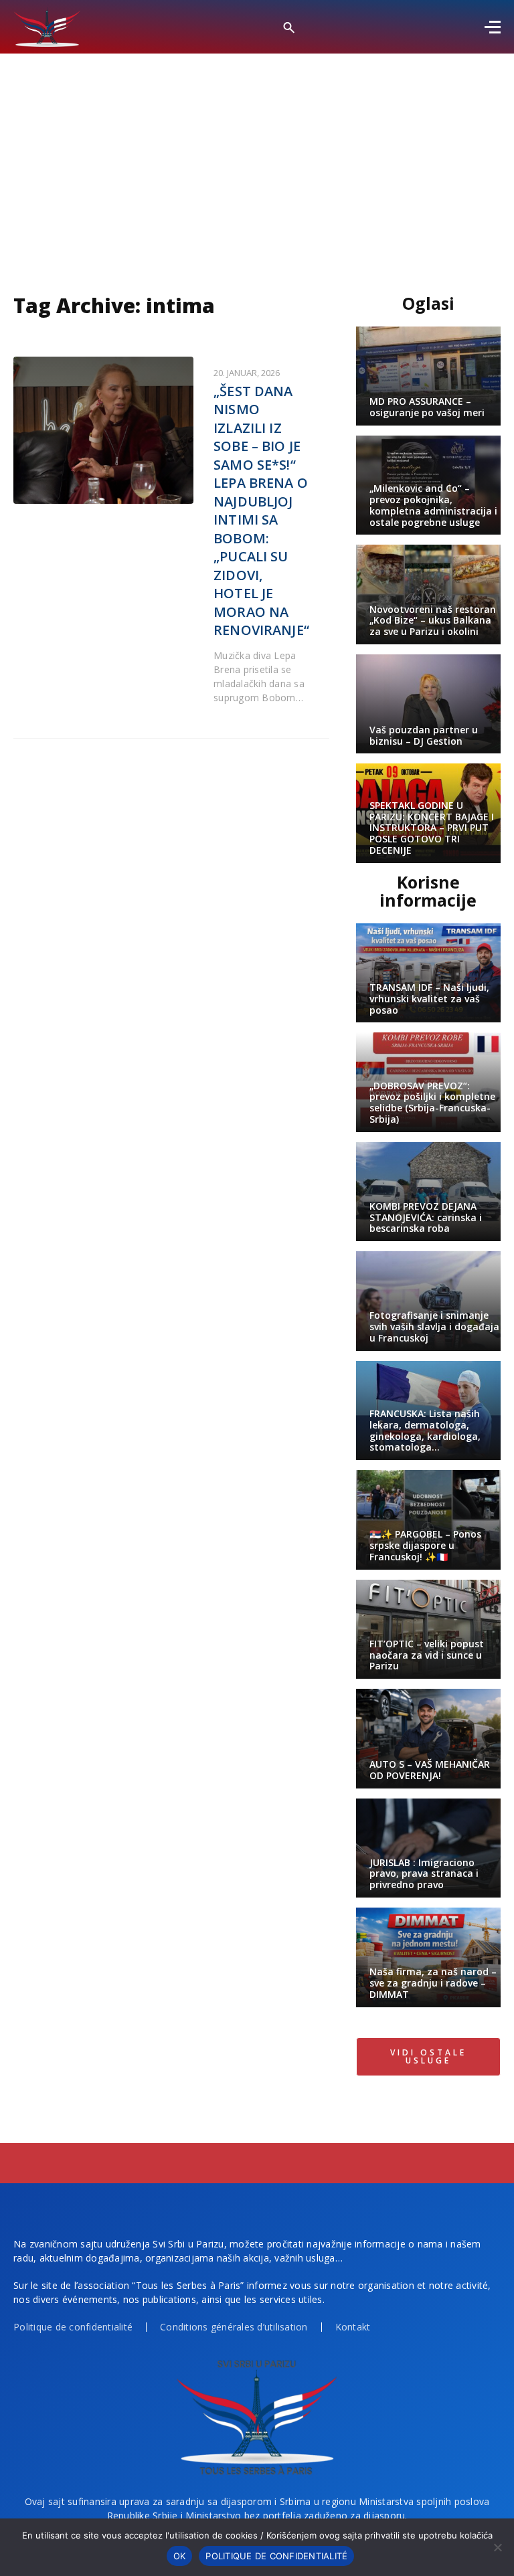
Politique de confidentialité (73, 2327)
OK (180, 2556)
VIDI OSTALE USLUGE (428, 2056)
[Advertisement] (257, 154)
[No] (497, 2547)
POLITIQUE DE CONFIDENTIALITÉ (276, 2556)
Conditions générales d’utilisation (234, 2327)
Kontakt (353, 2327)
